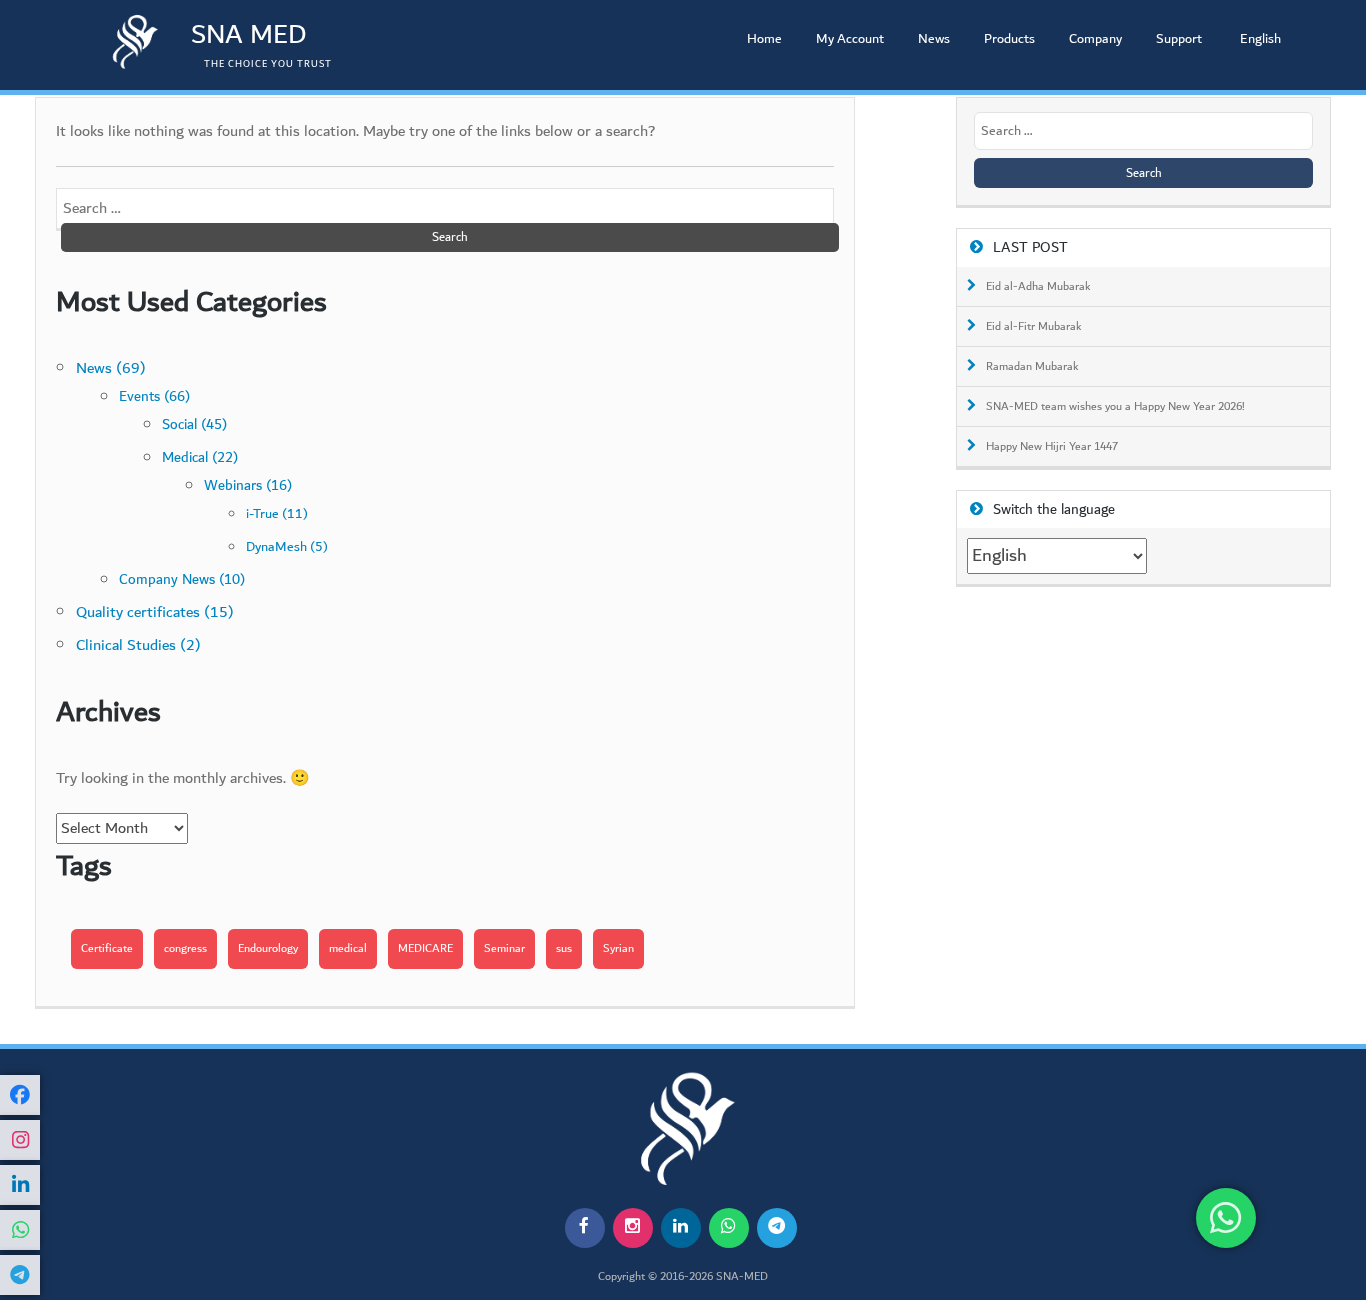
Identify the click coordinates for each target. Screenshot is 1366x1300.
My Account (850, 39)
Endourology (268, 948)
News (934, 39)
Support (1179, 39)
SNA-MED (742, 1277)
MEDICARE (425, 948)
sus (564, 948)
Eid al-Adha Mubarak (1038, 287)
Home (764, 39)
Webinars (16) (248, 486)
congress (185, 948)
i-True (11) (277, 514)
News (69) (111, 368)
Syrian (618, 948)
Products (1009, 39)
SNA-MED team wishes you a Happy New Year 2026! (1115, 407)
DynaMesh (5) (287, 547)
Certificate (107, 948)
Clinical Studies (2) (138, 645)
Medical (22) (200, 457)
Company (1095, 39)
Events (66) (154, 397)
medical (348, 948)
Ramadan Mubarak (1032, 367)
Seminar (504, 948)
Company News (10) (182, 580)
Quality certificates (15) (155, 612)
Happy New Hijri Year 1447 (1052, 447)
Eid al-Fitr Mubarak (1034, 327)
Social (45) (194, 424)
